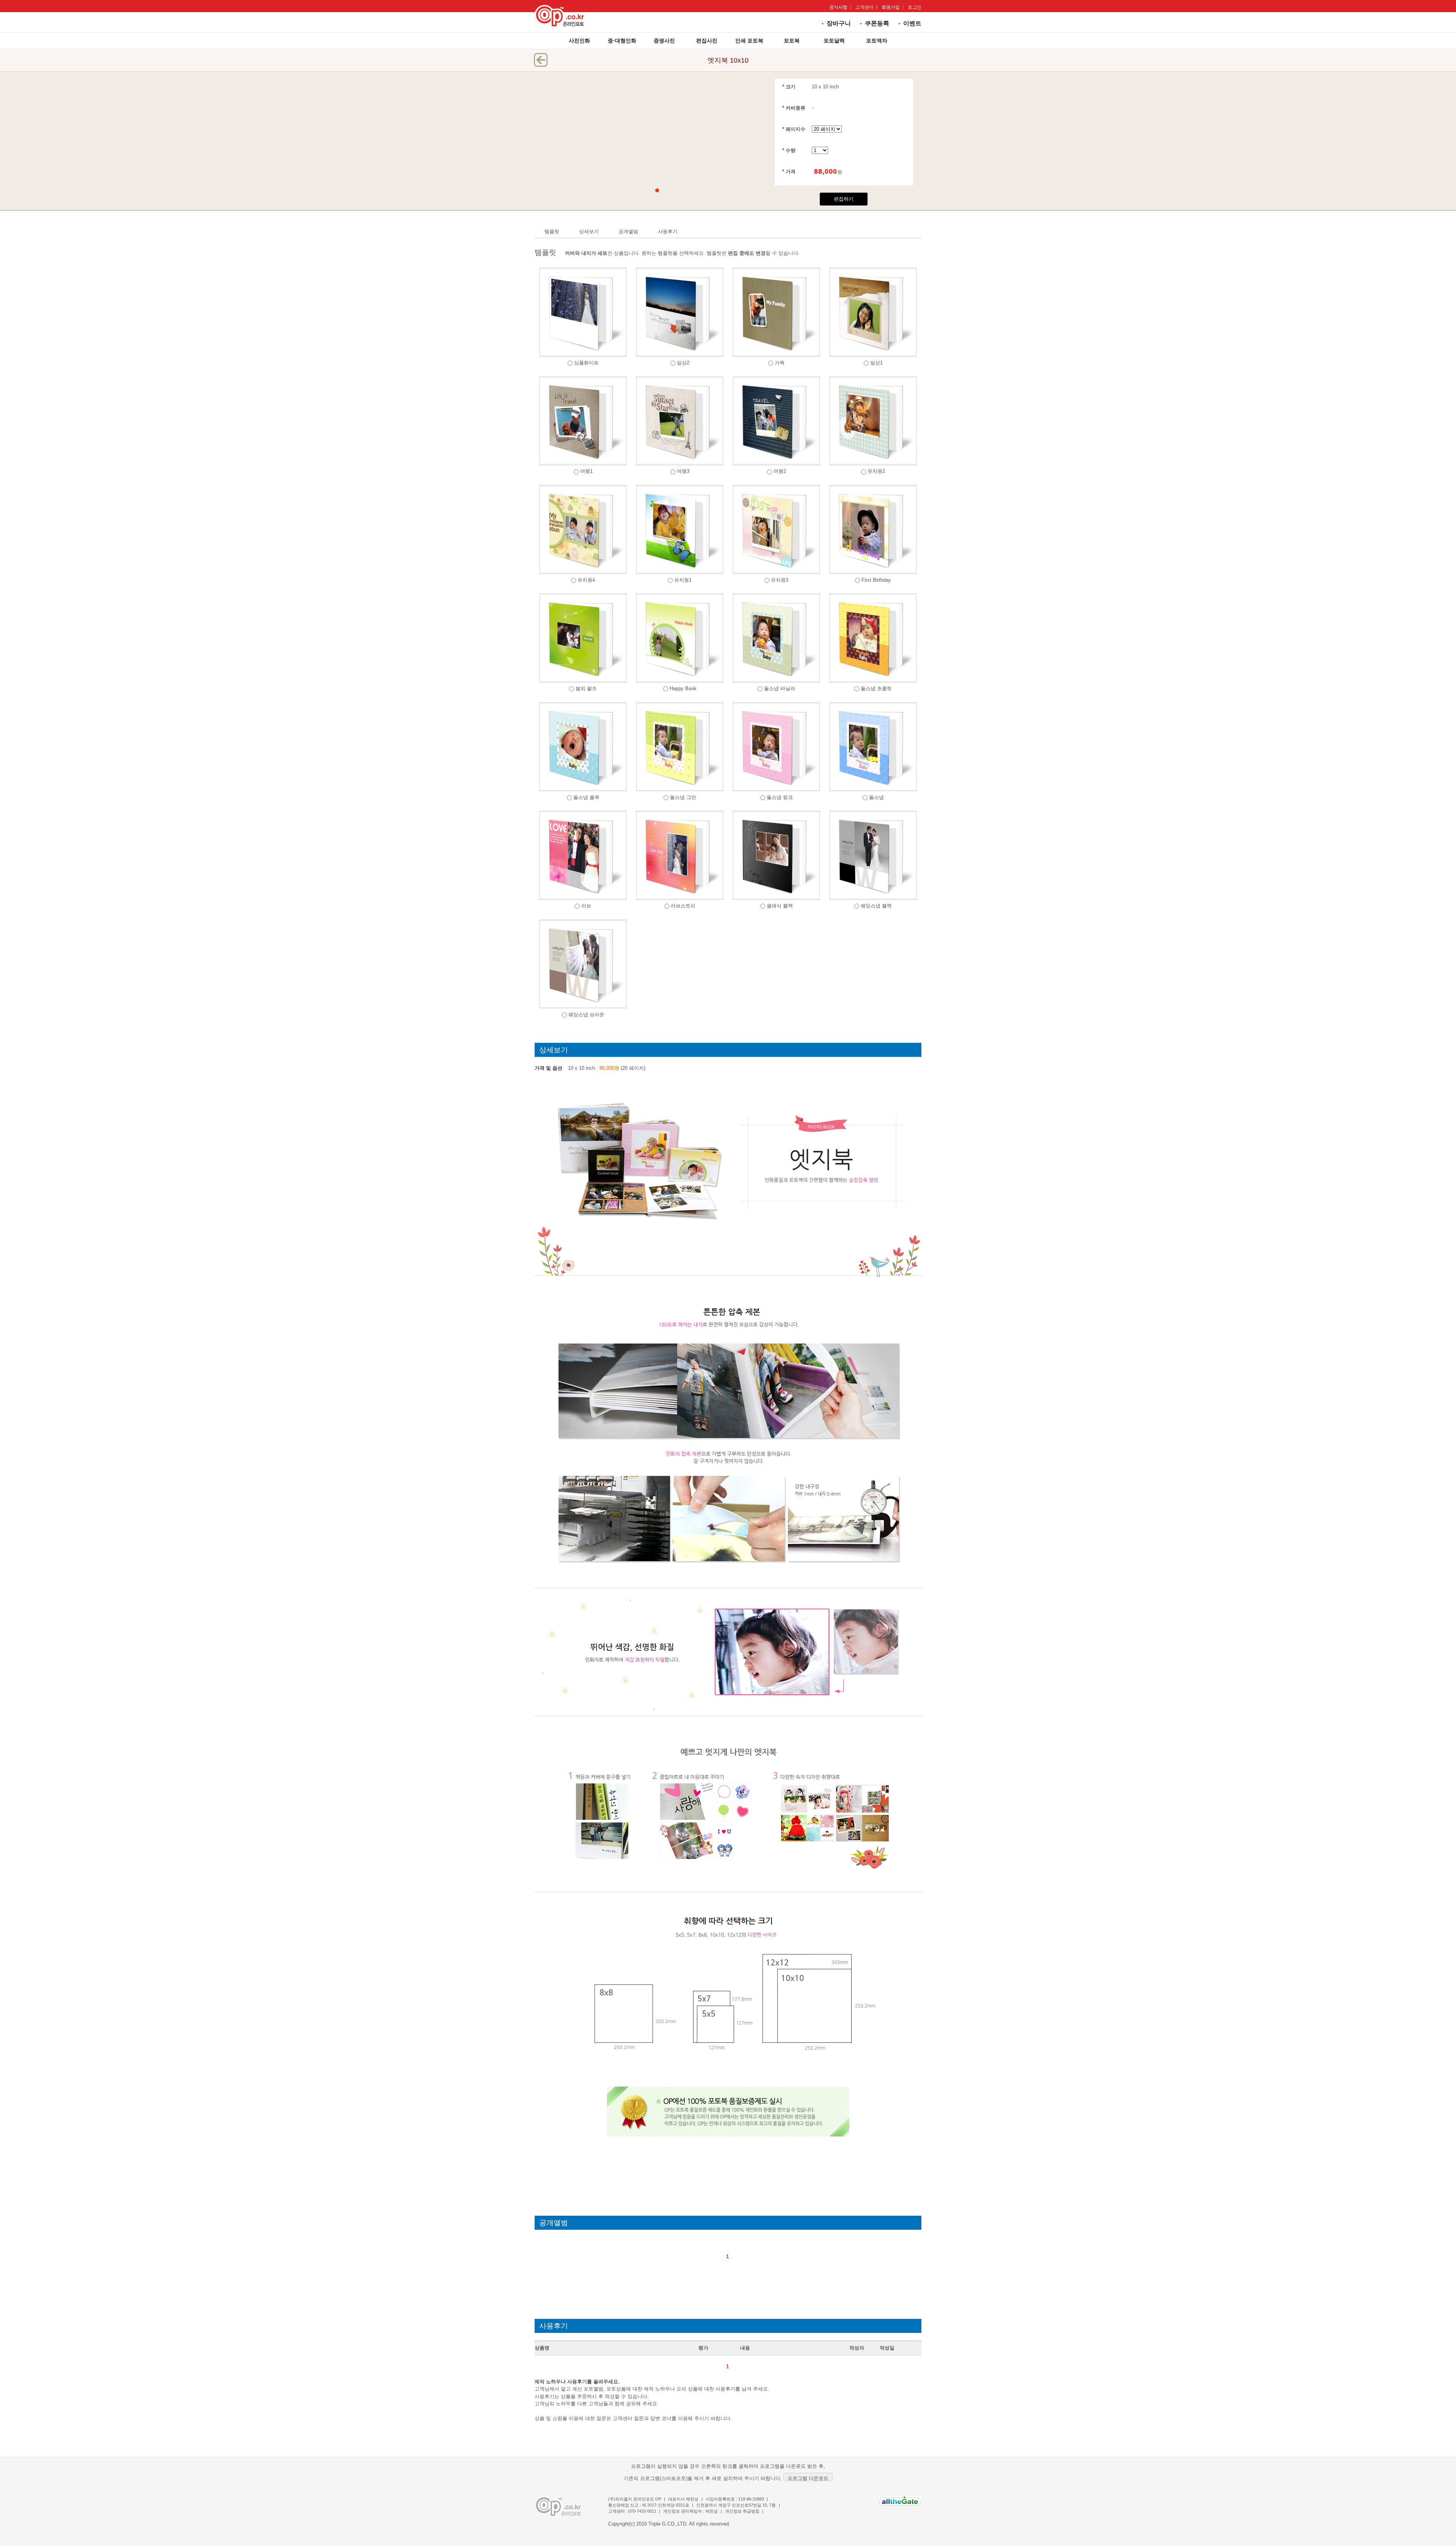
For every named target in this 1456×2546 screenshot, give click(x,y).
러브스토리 (683, 906)
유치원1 (683, 580)
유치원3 (780, 580)
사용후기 (668, 232)
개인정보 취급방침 (742, 2511)
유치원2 (876, 471)
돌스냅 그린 (683, 797)
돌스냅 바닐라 (780, 688)
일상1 (876, 363)
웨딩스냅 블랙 (876, 906)
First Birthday (876, 580)
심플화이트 (586, 363)
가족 (780, 363)
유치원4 (586, 580)
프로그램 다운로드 (808, 2478)
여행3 (683, 471)
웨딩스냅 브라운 (586, 1015)
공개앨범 (628, 232)
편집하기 (844, 199)
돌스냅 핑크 (780, 797)
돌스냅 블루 (586, 797)
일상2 (683, 363)
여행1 (586, 471)
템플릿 (552, 232)
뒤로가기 (541, 60)
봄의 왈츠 (586, 688)
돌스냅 (876, 797)
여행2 (780, 471)
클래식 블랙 (780, 906)
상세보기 (589, 232)
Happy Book (683, 688)
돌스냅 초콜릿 (876, 688)
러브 (586, 906)
